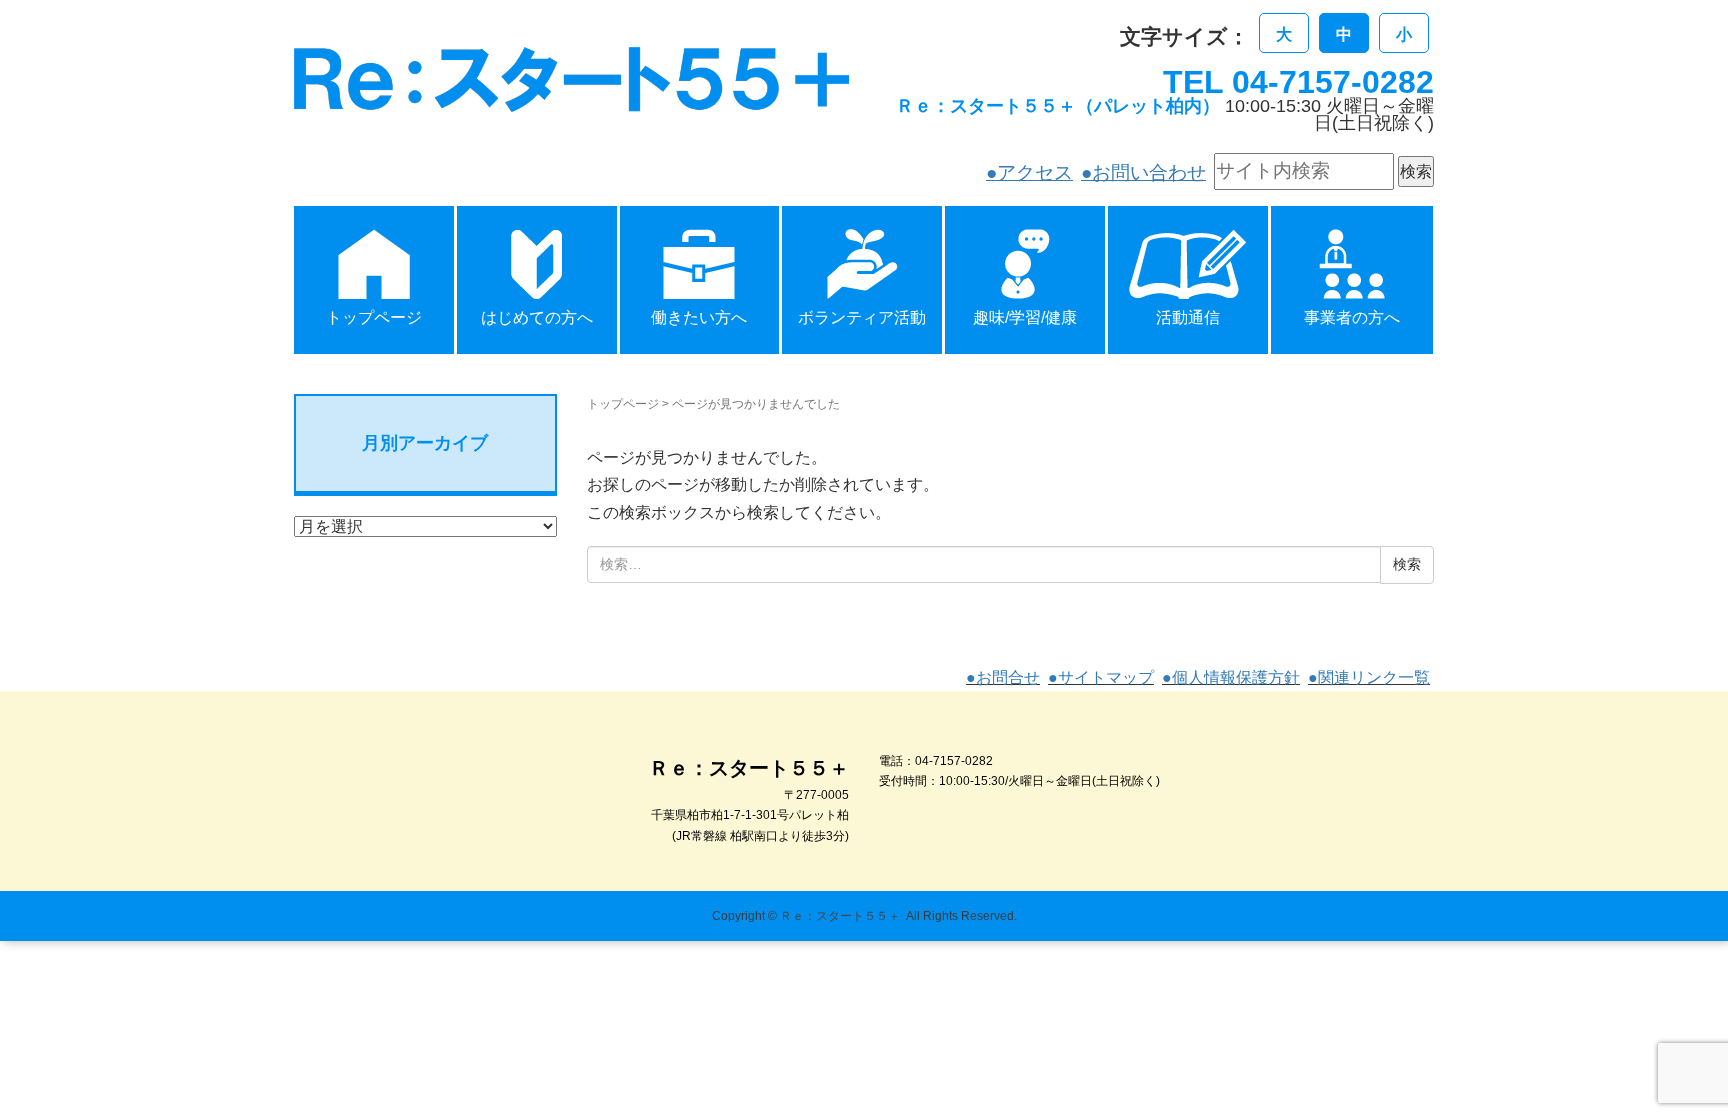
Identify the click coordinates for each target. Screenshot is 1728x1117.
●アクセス (1029, 172)
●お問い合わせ (1143, 172)
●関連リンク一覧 (1369, 677)
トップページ (623, 404)
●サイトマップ (1101, 677)
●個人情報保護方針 (1231, 677)
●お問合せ (1003, 677)
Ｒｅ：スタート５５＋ (840, 916)
